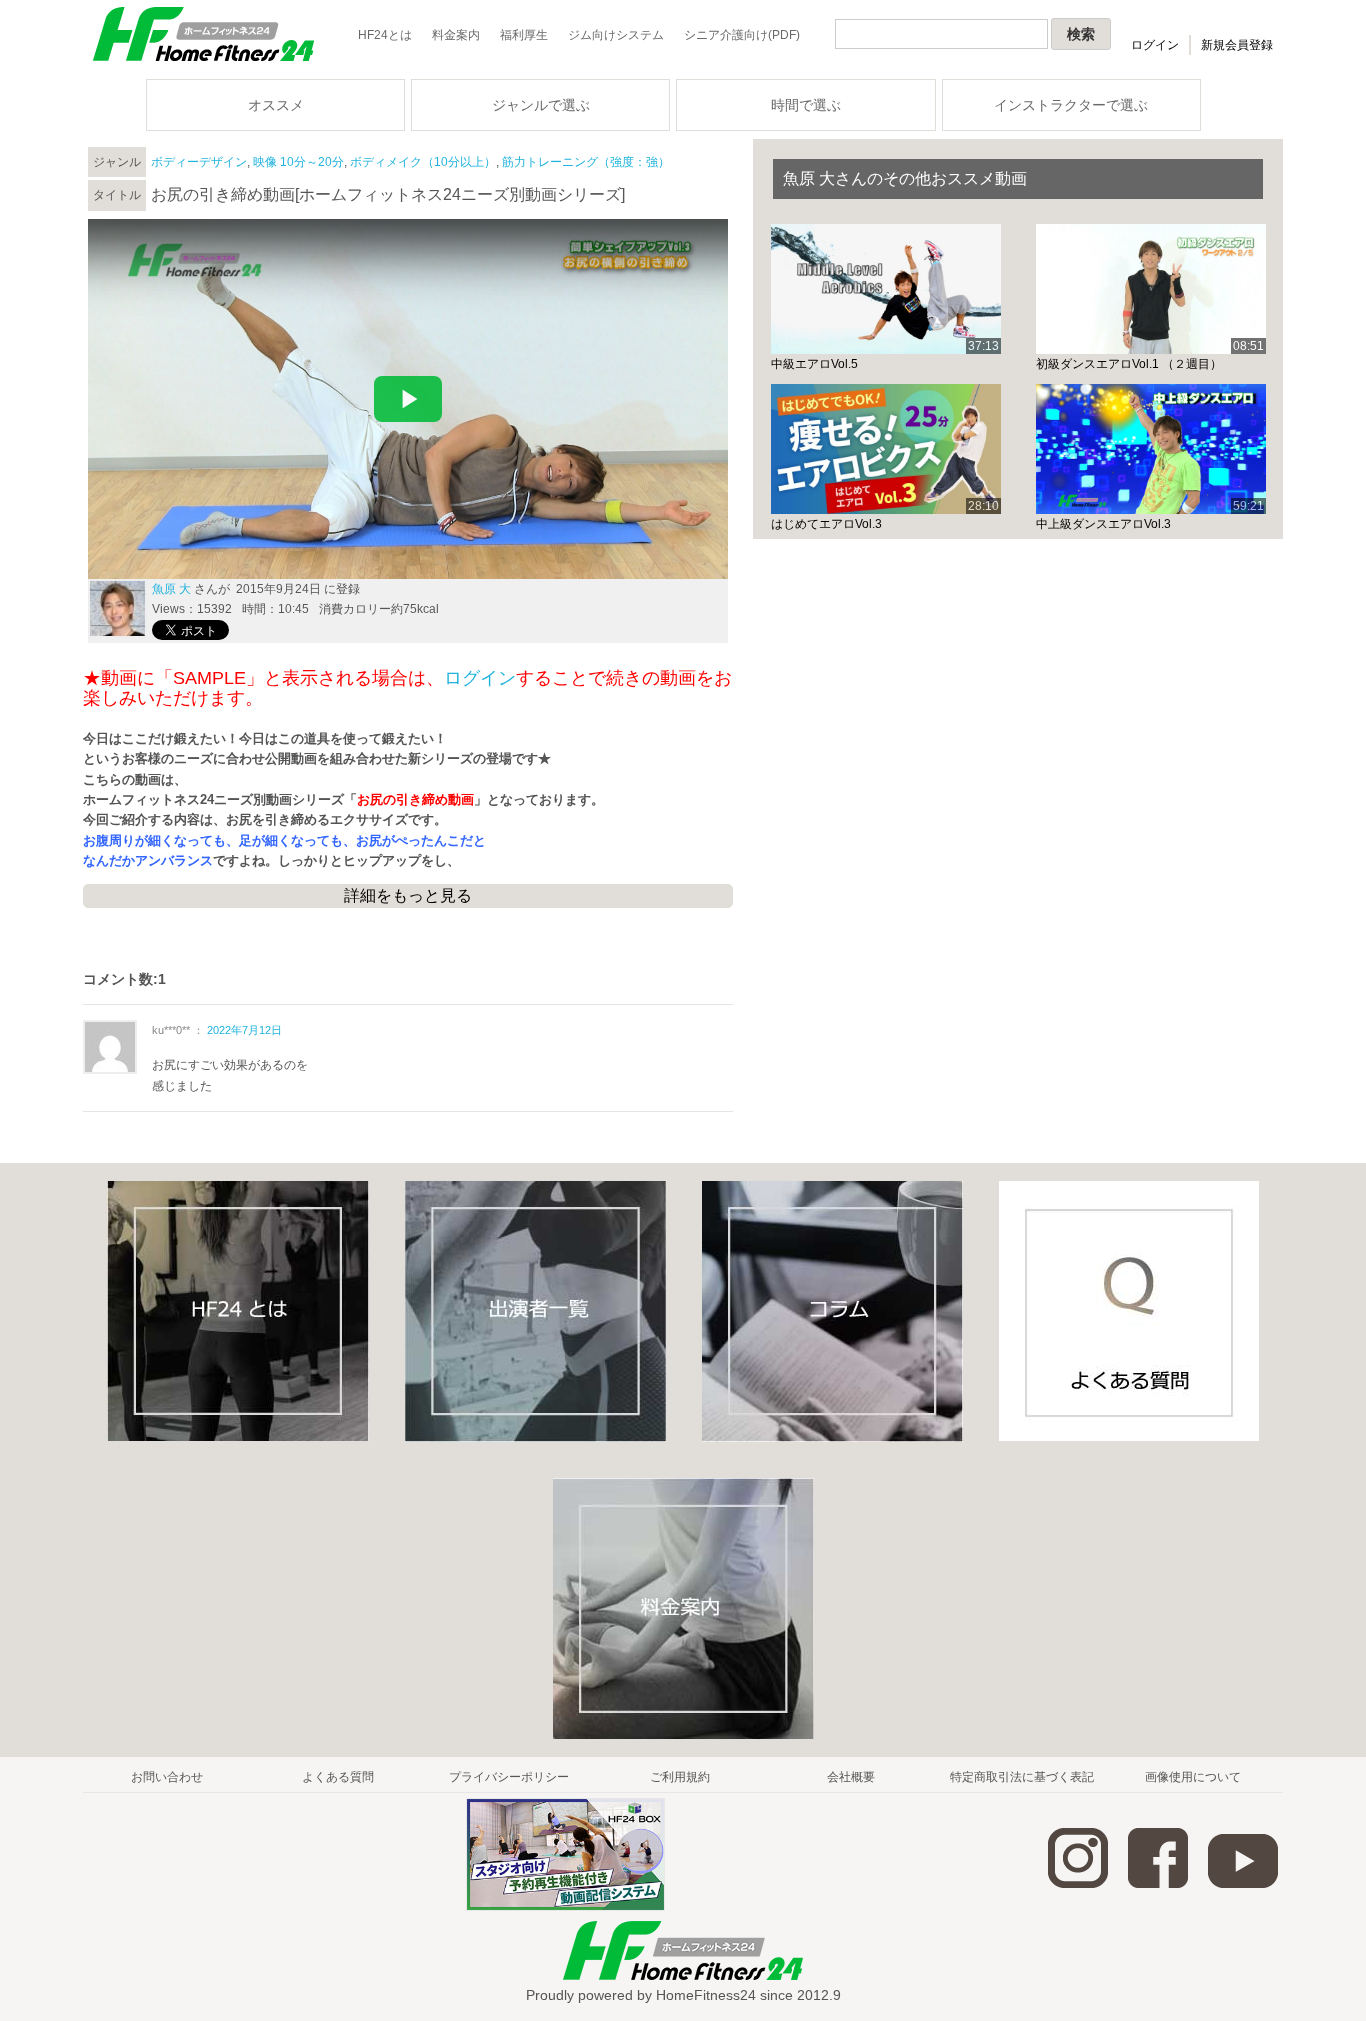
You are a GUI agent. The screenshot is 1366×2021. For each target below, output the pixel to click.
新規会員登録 (1237, 45)
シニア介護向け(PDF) (742, 35)
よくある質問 (338, 1777)
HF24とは (385, 35)
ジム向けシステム (616, 35)
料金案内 (456, 35)
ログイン (1155, 45)
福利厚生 (524, 35)
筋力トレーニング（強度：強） (586, 162)
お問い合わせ (167, 1777)
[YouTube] (1243, 1884)
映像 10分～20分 (298, 162)
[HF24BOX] (565, 1907)
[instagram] (1078, 1884)
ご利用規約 (680, 1777)
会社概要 (851, 1777)
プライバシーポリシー (509, 1777)
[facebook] (1158, 1884)
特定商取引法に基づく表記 (1022, 1777)
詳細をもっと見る (408, 895)
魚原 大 (171, 589)
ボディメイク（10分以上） (423, 162)
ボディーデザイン (199, 162)
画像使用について (1193, 1777)
